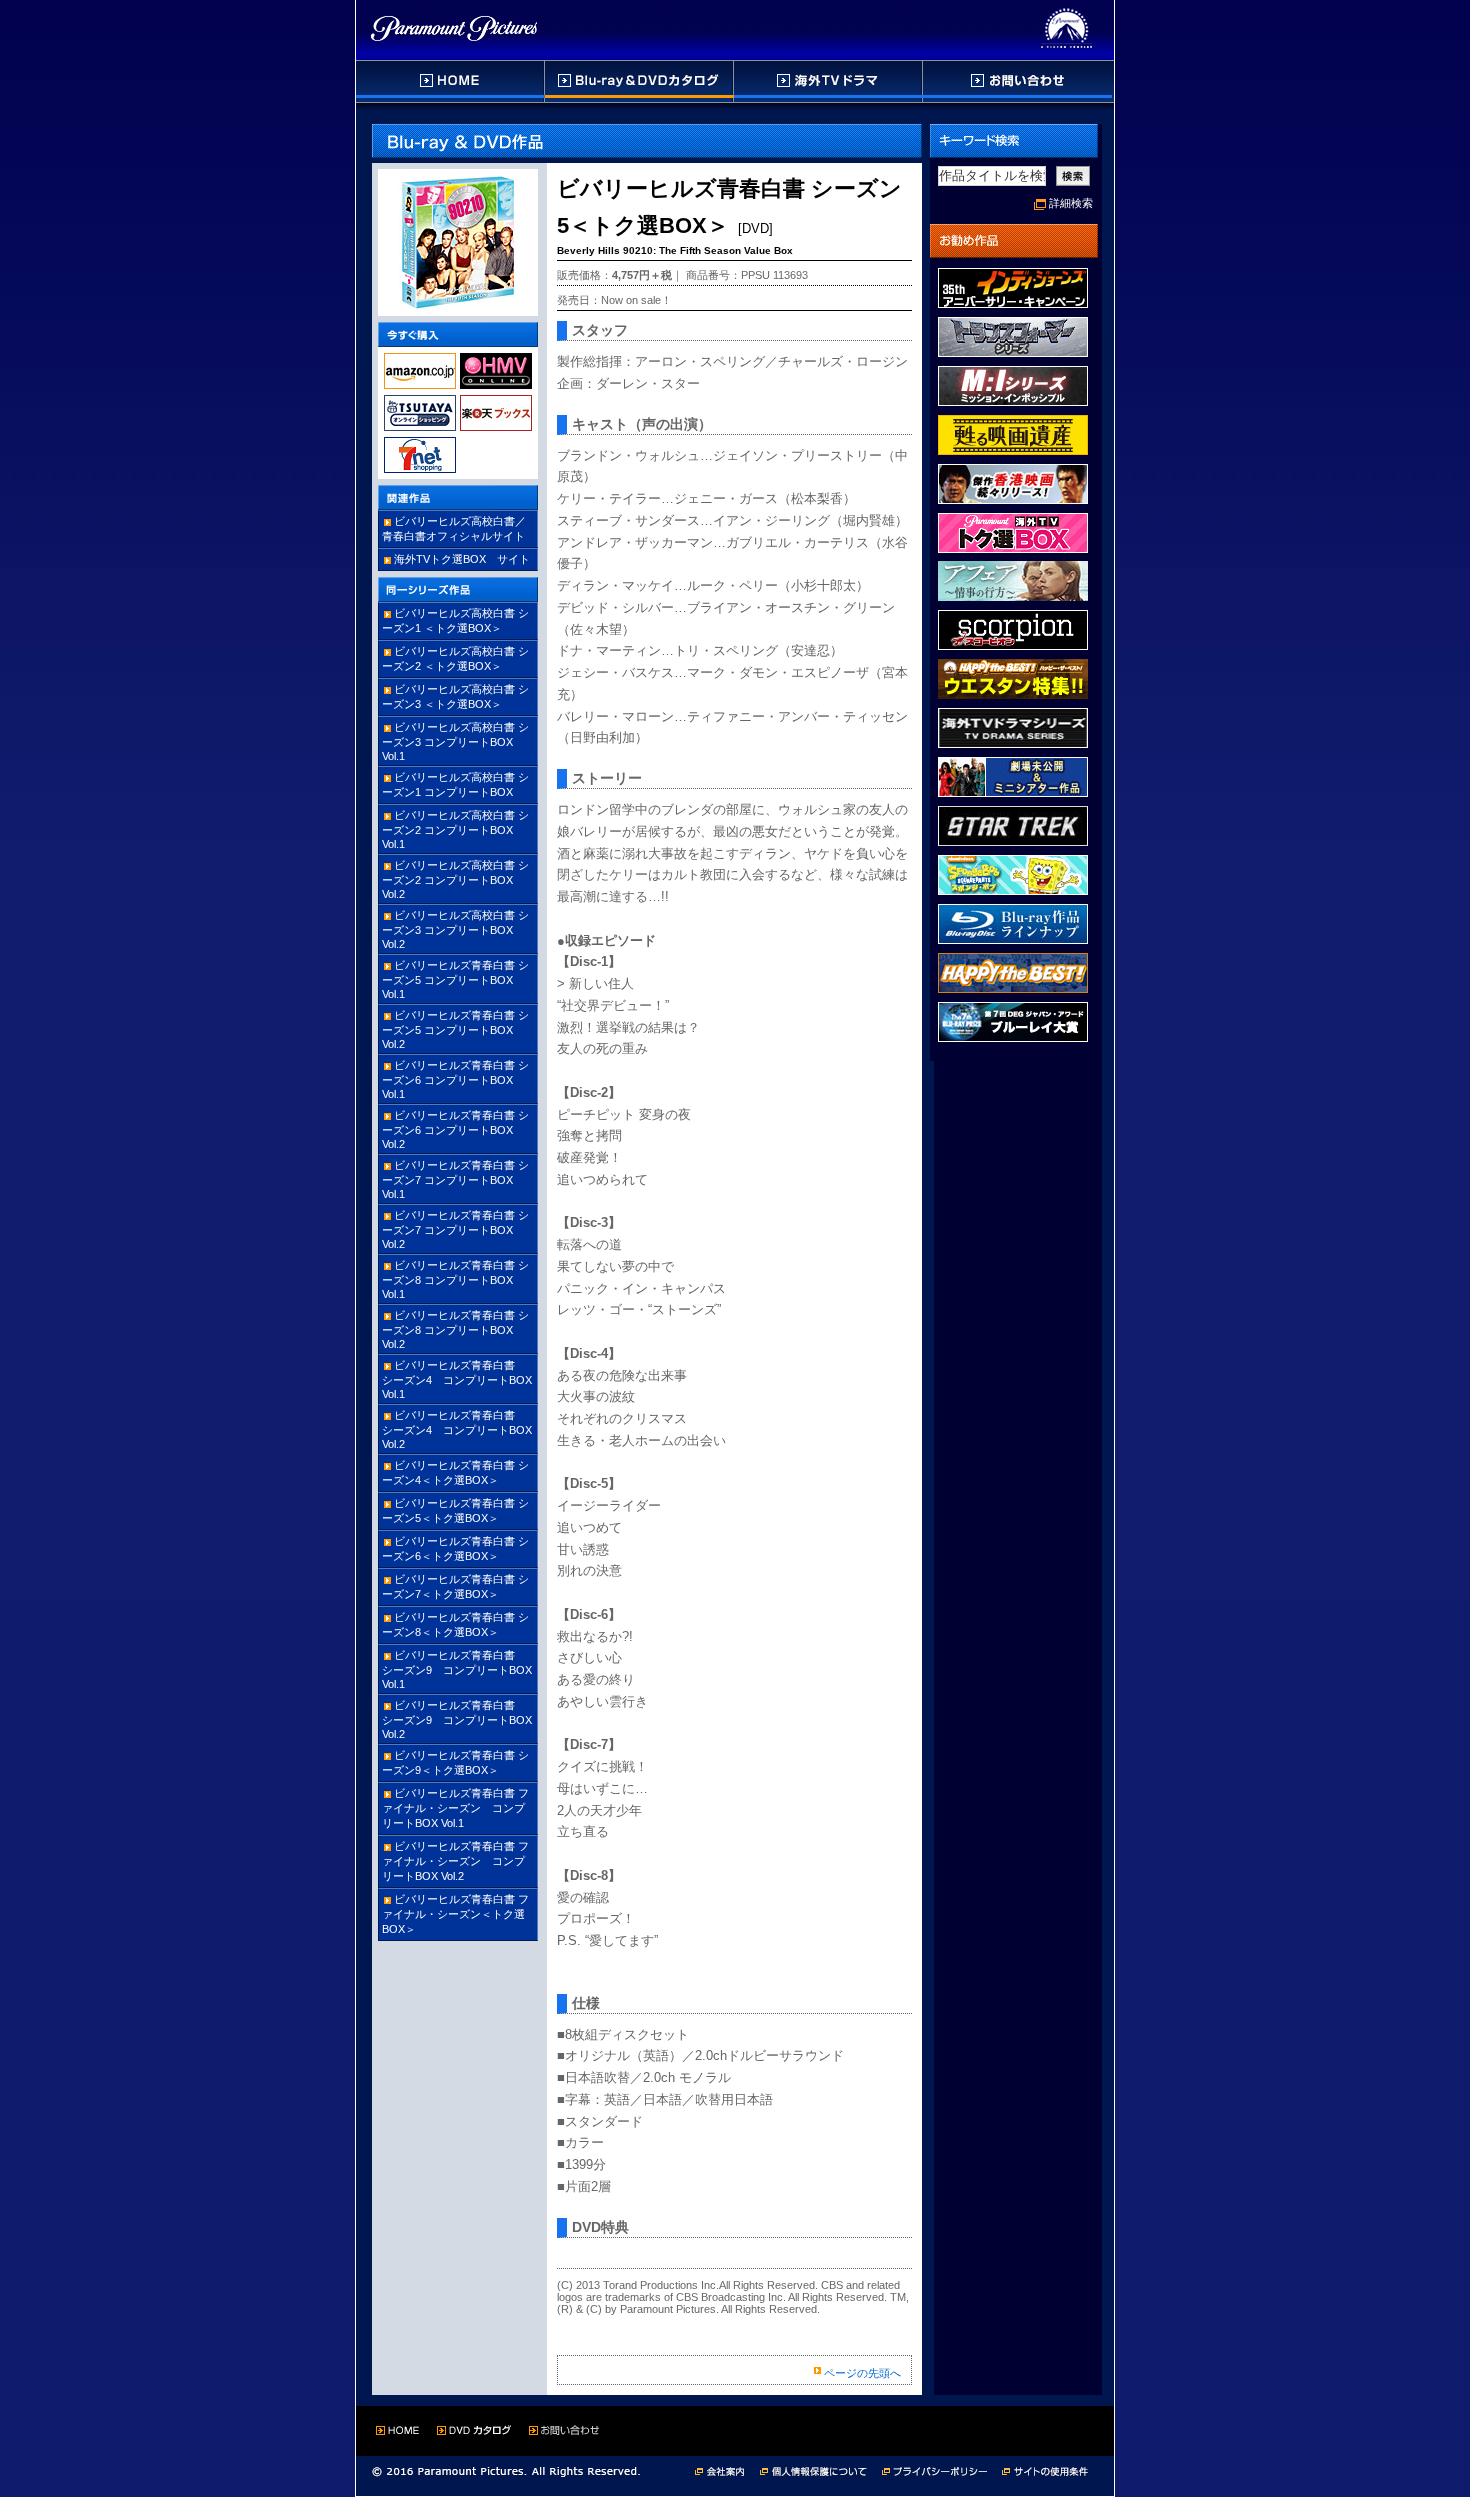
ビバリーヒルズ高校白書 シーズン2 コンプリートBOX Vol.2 (455, 879)
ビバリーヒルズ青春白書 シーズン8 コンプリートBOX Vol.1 (455, 1279)
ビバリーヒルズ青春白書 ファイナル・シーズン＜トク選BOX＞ (455, 1914)
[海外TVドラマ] (829, 81)
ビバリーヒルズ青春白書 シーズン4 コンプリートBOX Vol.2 (462, 1429)
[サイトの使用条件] (1047, 2469)
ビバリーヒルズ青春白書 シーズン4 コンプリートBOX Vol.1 (462, 1379)
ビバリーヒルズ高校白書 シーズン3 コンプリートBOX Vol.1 (455, 741)
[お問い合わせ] (1017, 81)
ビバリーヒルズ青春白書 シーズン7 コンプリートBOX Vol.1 (455, 1179)
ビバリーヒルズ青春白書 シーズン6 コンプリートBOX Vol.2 (455, 1129)
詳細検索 (1071, 203)
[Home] (450, 81)
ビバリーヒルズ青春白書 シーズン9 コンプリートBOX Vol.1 (457, 1669)
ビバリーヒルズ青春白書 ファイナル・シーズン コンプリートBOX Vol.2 (455, 1861)
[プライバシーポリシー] (942, 2469)
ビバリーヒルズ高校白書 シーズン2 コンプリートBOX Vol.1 (455, 829)
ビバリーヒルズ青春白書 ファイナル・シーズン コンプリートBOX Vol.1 (455, 1808)
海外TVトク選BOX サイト (462, 559)
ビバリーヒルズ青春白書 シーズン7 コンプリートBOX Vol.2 (455, 1229)
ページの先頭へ (862, 2373)
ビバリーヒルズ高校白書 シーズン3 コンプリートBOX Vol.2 (455, 929)
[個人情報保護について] (821, 2469)
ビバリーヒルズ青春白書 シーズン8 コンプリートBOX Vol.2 (455, 1329)
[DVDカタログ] (640, 81)
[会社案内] (725, 2469)
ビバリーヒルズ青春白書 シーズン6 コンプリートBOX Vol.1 (455, 1079)
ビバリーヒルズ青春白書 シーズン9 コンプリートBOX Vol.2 (457, 1719)
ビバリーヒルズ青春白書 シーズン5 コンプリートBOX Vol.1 (455, 979)
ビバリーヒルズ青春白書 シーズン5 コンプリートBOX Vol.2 (455, 1029)
